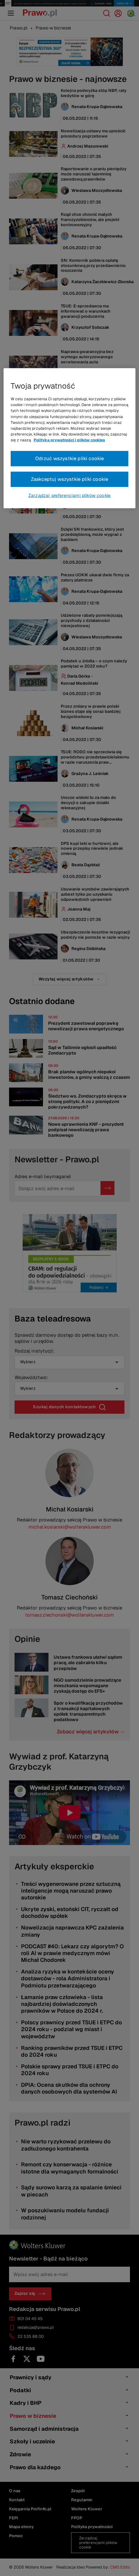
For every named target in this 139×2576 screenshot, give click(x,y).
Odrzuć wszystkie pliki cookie (70, 458)
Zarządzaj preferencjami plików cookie (69, 495)
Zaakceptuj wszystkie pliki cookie (70, 479)
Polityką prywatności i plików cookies (69, 440)
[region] (70, 438)
